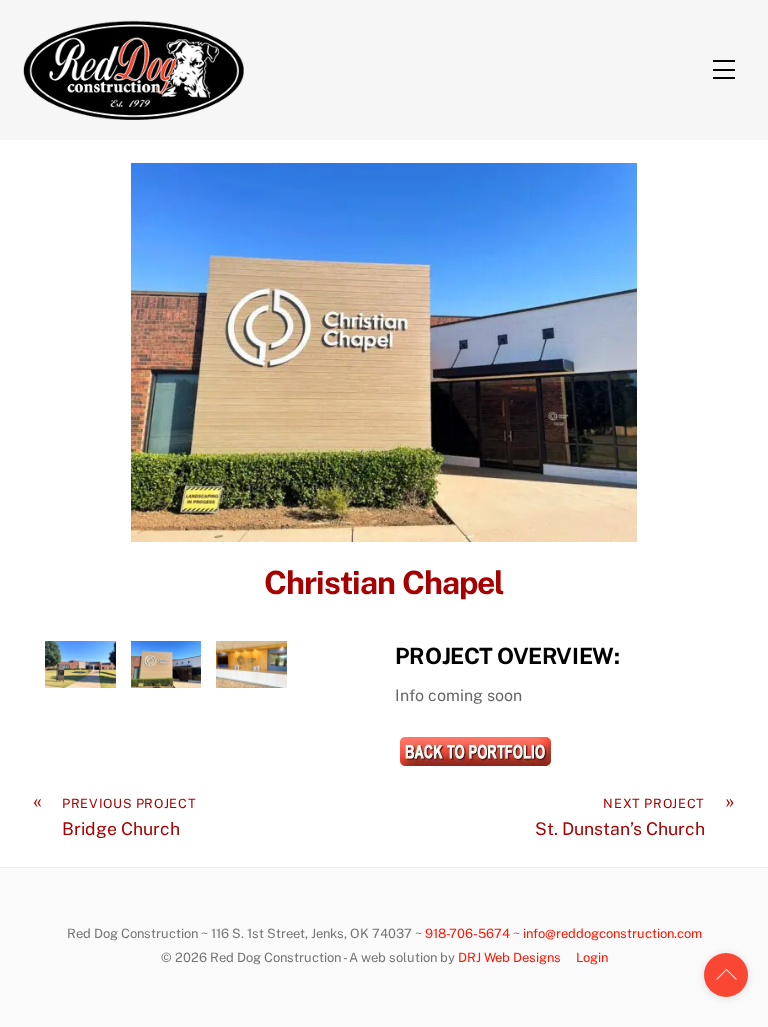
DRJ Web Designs (509, 957)
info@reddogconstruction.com (612, 933)
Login (592, 957)
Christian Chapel (384, 582)
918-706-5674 (467, 933)
